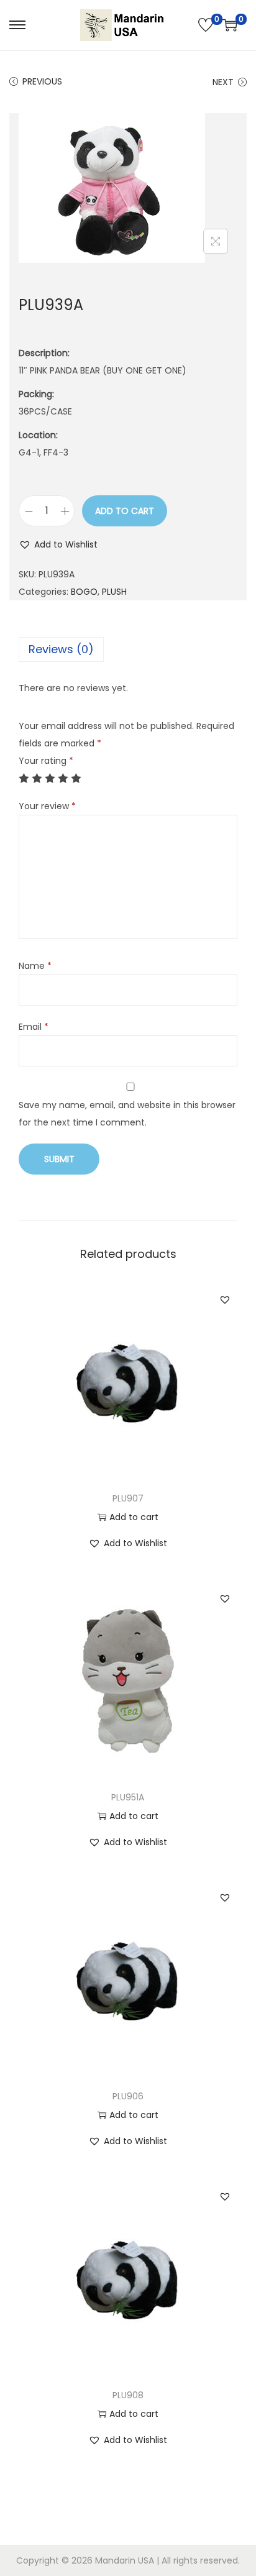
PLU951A (128, 1797)
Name (35, 966)
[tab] (128, 649)
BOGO (84, 592)
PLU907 (128, 1498)
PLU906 (128, 2096)
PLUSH (114, 592)
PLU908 (128, 2395)
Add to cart (125, 511)
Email (34, 1027)
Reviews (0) (61, 649)
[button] (58, 544)
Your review (47, 806)
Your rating (46, 761)
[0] (206, 25)
